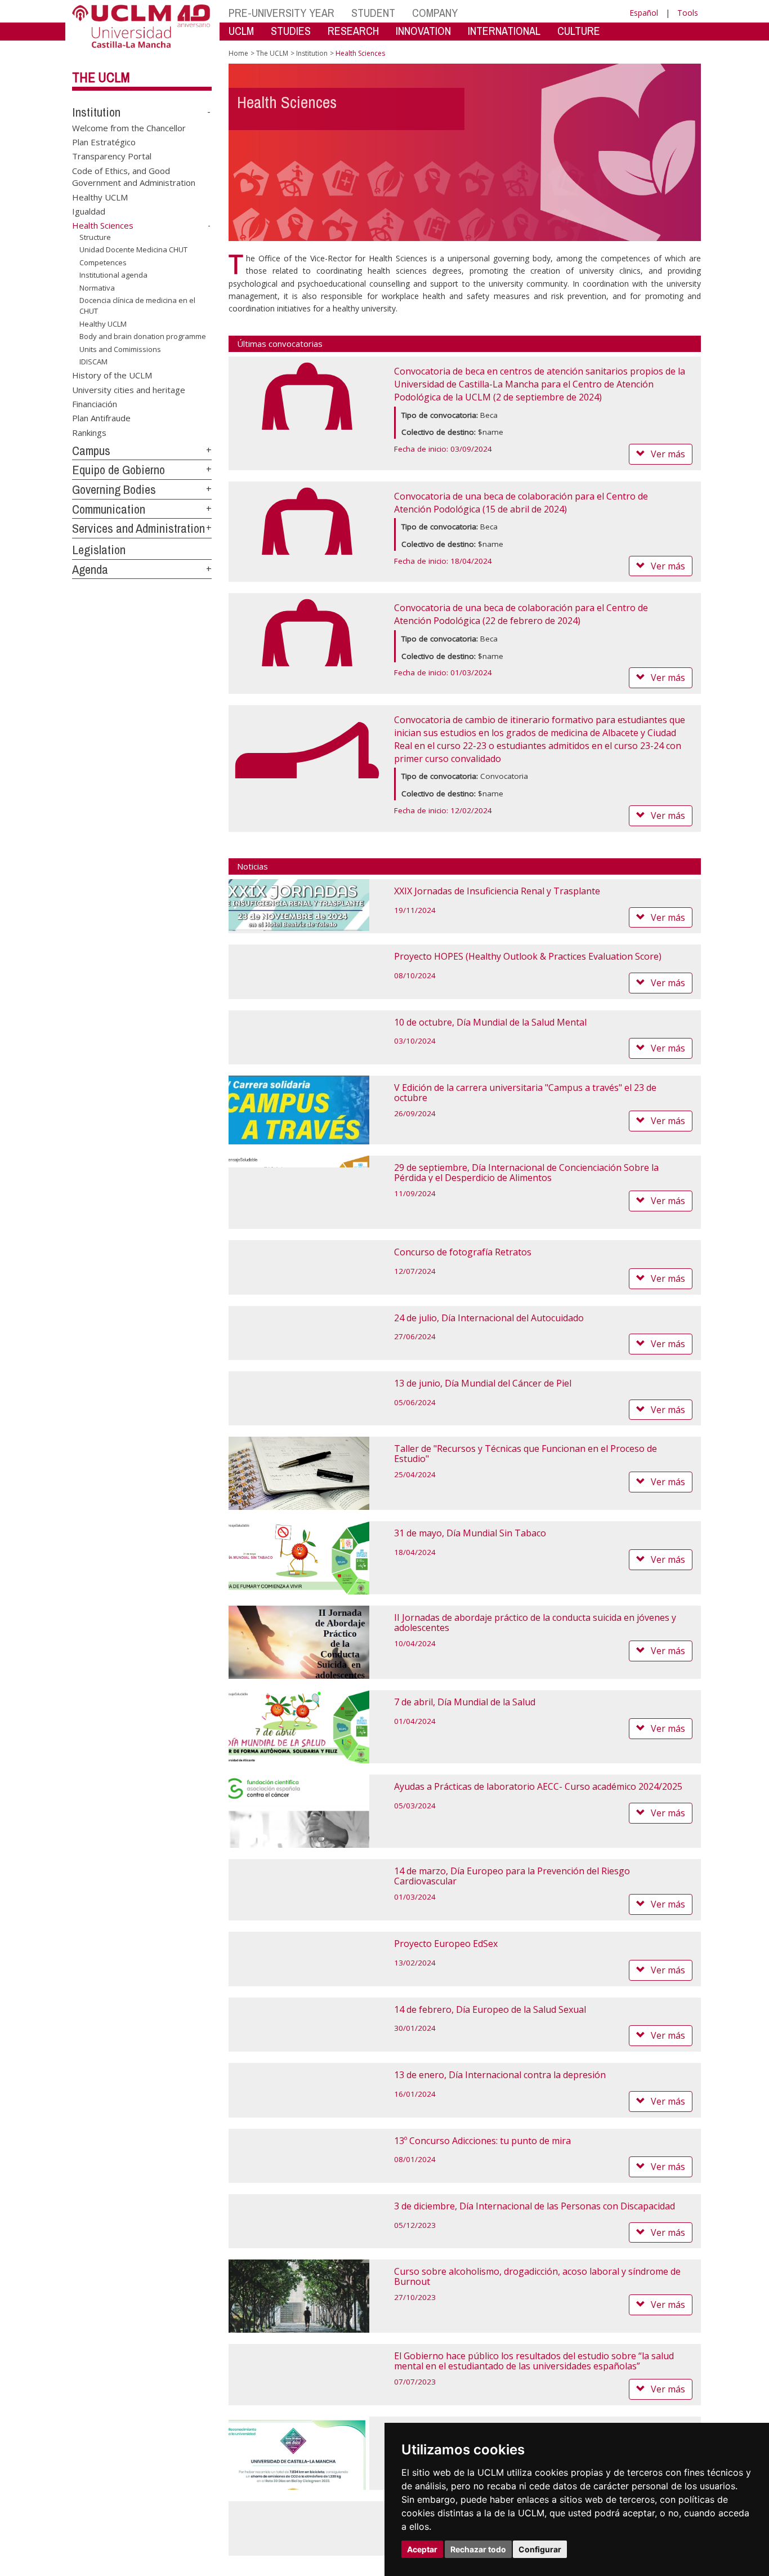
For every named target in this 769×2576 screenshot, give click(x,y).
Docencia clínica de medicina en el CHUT (137, 305)
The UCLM (101, 77)
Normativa (97, 288)
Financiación (95, 404)
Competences (103, 262)
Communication (109, 509)
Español (644, 13)
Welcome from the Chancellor (129, 127)
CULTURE (579, 31)
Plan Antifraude (101, 418)
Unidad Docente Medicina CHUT (133, 249)
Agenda (90, 569)
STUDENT (373, 13)
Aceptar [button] (422, 2549)
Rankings (89, 432)
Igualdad (89, 211)
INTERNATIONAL (504, 31)
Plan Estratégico (104, 142)
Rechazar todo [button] (478, 2549)
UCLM (241, 31)
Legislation (99, 550)
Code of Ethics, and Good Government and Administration (134, 176)
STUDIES (291, 31)
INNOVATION (423, 31)
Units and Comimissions (120, 349)
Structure (95, 237)
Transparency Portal (112, 156)
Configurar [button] (540, 2549)
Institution (96, 112)
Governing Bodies (114, 489)
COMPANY (435, 13)
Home (238, 53)
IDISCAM (93, 362)
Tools (688, 13)
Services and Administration (138, 528)
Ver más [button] (668, 454)
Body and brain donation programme (143, 336)
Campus (91, 451)
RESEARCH (353, 31)
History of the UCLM (112, 375)
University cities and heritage (129, 389)
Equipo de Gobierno (119, 470)
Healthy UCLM (100, 197)
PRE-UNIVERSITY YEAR (281, 13)
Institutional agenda (113, 275)
